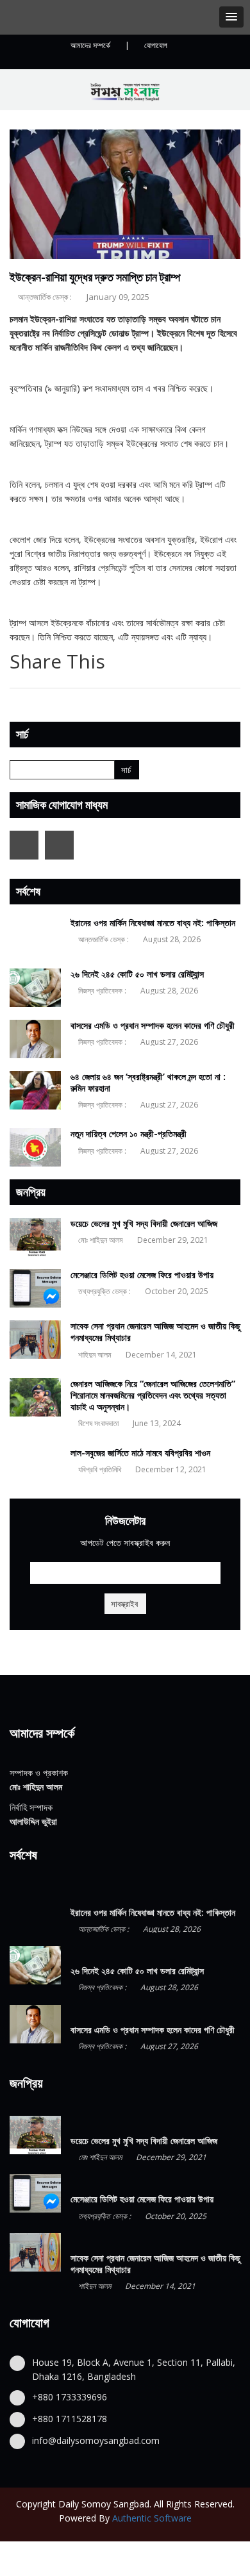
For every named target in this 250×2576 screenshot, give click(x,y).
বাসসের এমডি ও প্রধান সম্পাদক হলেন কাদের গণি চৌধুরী (153, 1025)
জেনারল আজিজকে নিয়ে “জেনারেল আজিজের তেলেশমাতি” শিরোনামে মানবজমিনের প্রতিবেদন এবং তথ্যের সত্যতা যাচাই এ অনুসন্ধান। (153, 1395)
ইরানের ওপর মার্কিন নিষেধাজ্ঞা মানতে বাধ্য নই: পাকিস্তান (153, 923)
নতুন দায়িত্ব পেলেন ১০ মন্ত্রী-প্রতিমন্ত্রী (129, 1134)
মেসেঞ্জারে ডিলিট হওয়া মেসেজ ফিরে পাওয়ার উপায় (142, 1275)
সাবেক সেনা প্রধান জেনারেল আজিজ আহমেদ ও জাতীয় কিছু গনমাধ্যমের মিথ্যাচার (155, 1332)
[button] (231, 17)
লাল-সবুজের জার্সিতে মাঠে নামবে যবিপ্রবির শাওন (140, 1453)
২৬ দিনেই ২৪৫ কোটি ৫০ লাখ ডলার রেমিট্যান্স (137, 974)
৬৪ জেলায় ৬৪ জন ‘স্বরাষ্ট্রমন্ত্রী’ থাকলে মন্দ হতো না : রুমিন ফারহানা (148, 1082)
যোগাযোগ (156, 45)
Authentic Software (152, 2518)
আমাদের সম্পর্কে (90, 45)
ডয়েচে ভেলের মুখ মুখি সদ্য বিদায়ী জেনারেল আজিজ (144, 1223)
